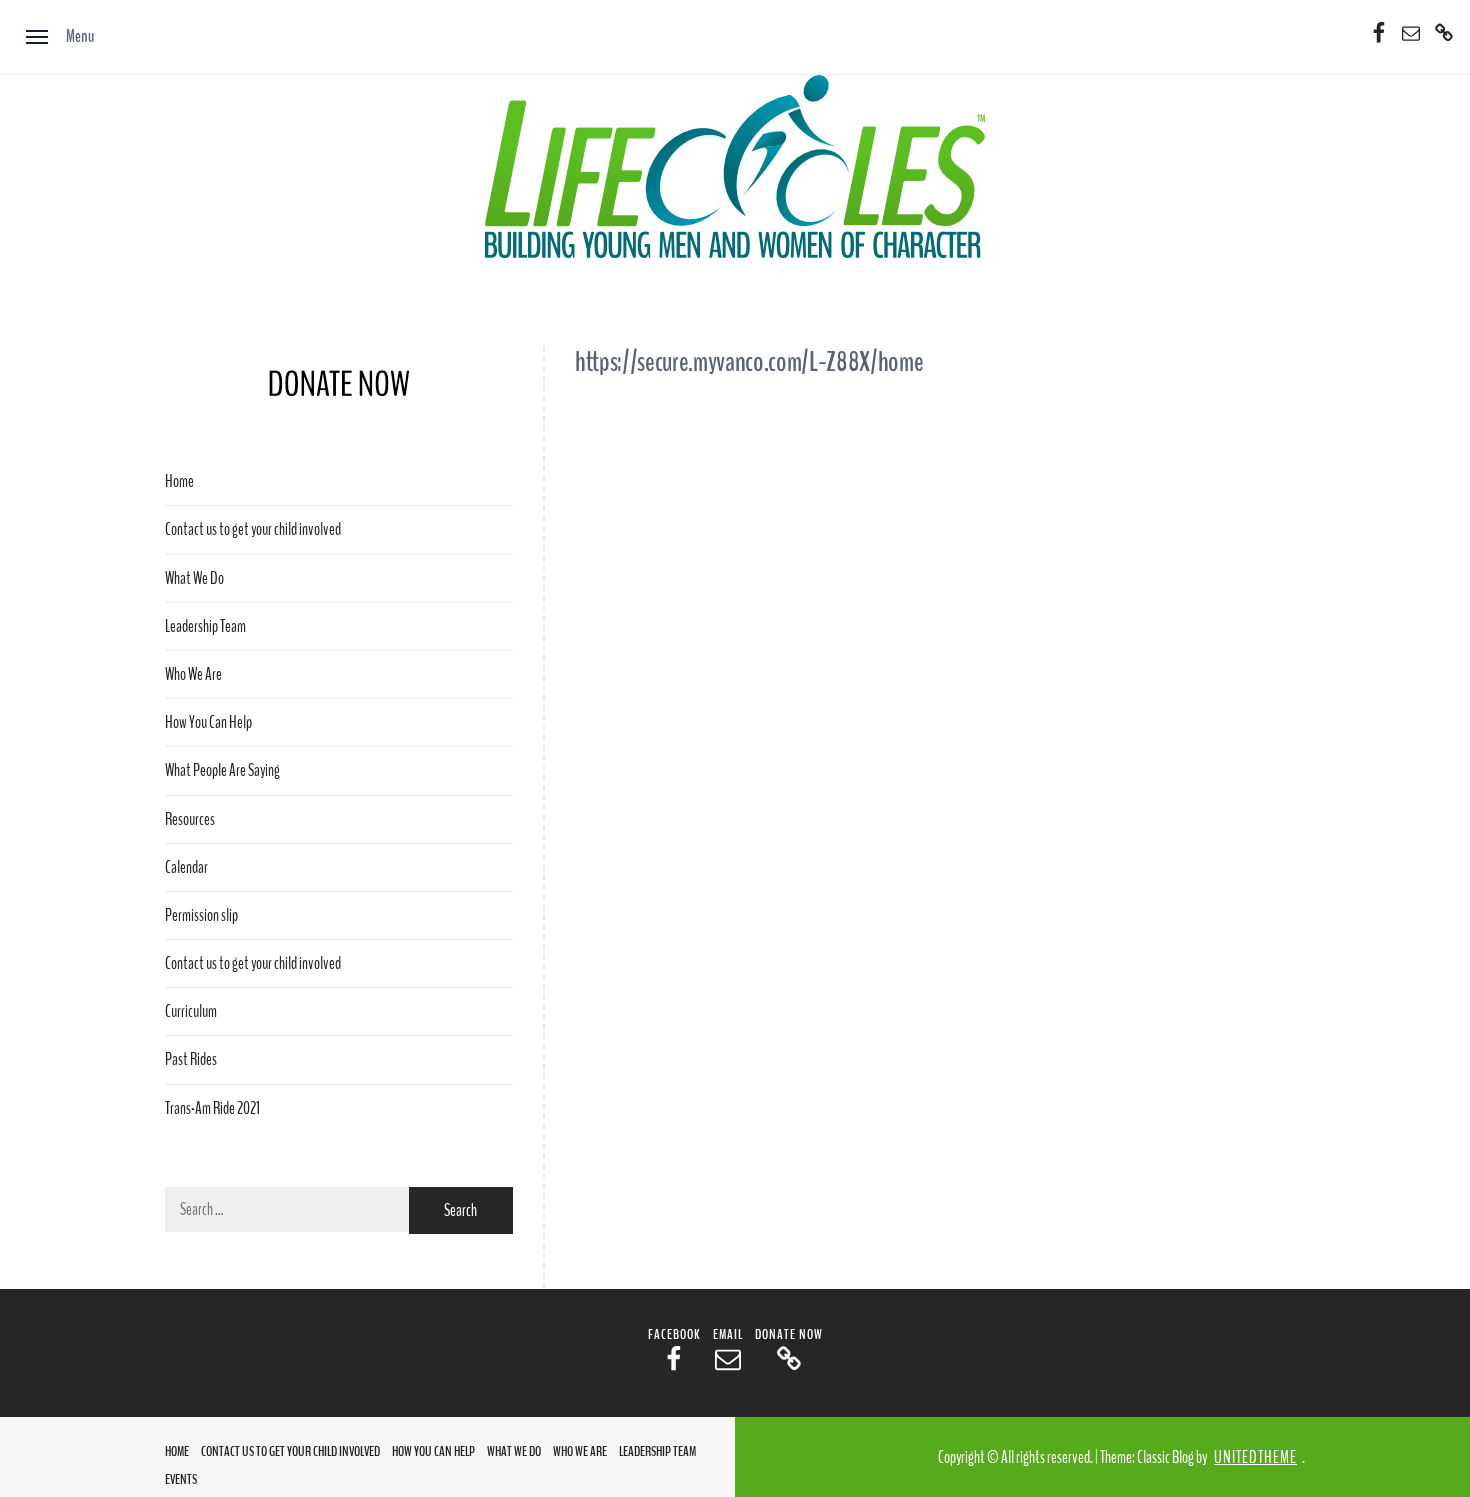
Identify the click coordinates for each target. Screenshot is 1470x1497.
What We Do (194, 578)
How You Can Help (208, 722)
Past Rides (191, 1059)
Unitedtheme (1255, 1457)
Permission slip (201, 915)
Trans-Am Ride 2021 (212, 1108)
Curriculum (191, 1011)
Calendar (186, 867)
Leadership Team (205, 626)
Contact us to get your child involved (253, 529)
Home (179, 481)
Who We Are (193, 674)
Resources (190, 819)
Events (181, 1479)
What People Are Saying (222, 770)
